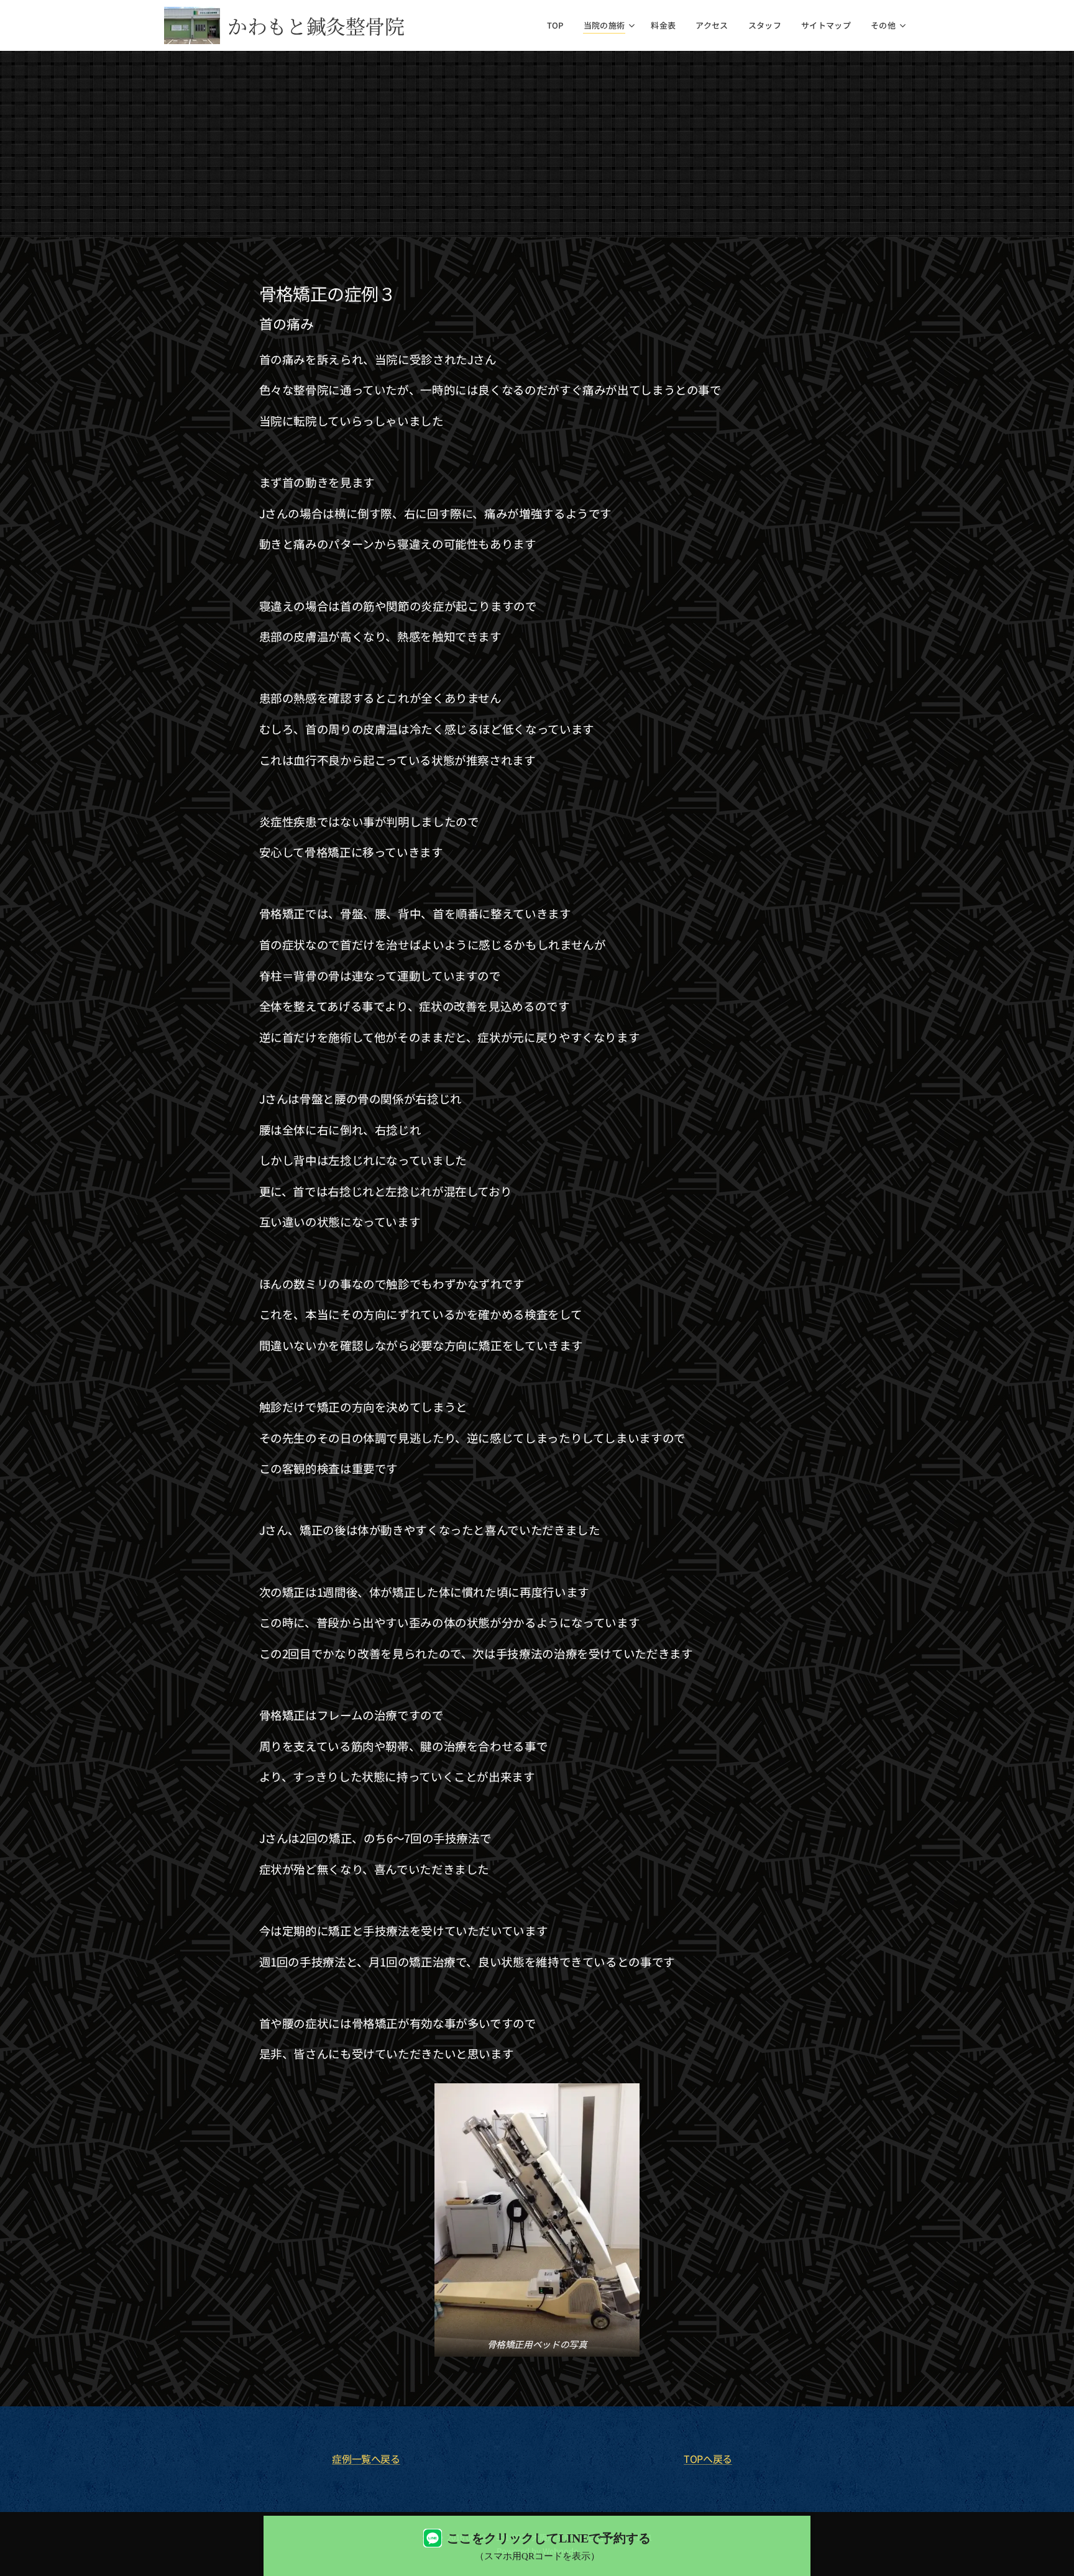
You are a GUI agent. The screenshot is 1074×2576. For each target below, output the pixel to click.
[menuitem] (559, 25)
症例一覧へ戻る (366, 2459)
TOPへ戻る (708, 2459)
